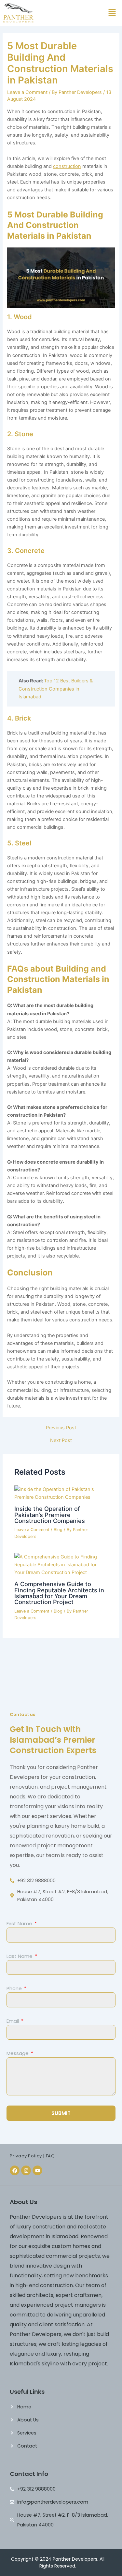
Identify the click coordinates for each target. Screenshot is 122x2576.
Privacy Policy (26, 2156)
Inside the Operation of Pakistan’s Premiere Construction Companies (50, 1514)
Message (18, 2053)
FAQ (50, 2156)
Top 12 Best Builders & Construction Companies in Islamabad (56, 689)
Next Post (61, 1441)
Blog (58, 1530)
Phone (15, 1988)
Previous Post (61, 1428)
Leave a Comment (27, 92)
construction (67, 166)
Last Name (20, 1956)
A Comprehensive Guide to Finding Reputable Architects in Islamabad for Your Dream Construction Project (59, 1593)
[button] (112, 13)
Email (13, 2021)
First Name (20, 1923)
